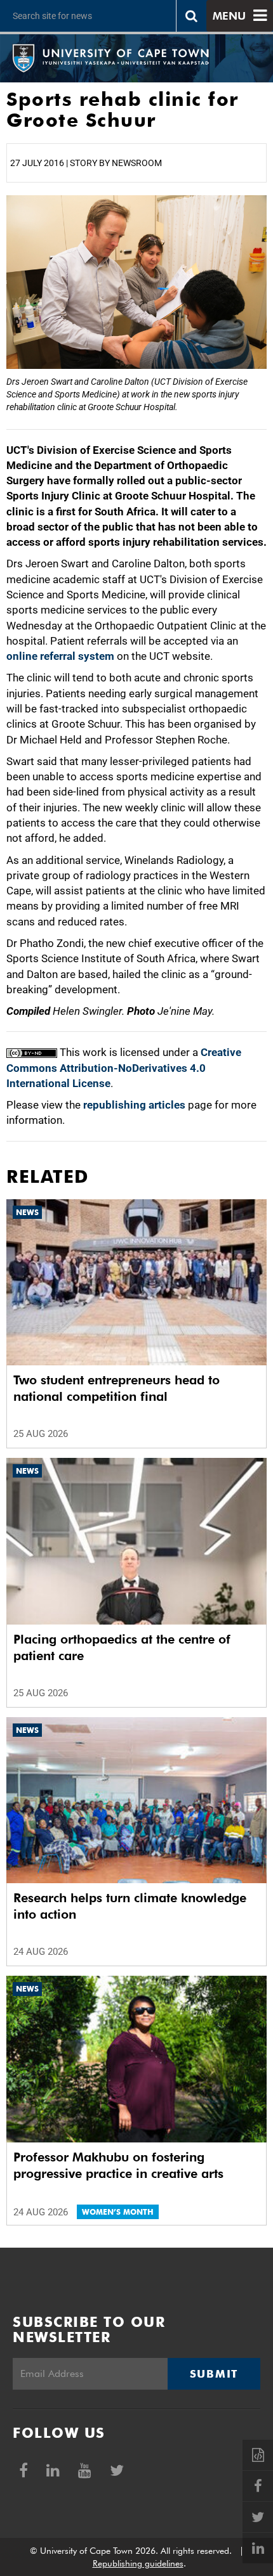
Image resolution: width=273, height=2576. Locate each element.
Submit (214, 2374)
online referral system (60, 656)
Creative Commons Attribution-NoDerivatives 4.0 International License (124, 1068)
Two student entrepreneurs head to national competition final (117, 1388)
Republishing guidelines (138, 2563)
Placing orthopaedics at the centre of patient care (122, 1647)
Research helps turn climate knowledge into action (130, 1906)
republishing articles (134, 1105)
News (27, 1212)
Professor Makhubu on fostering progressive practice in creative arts (118, 2165)
